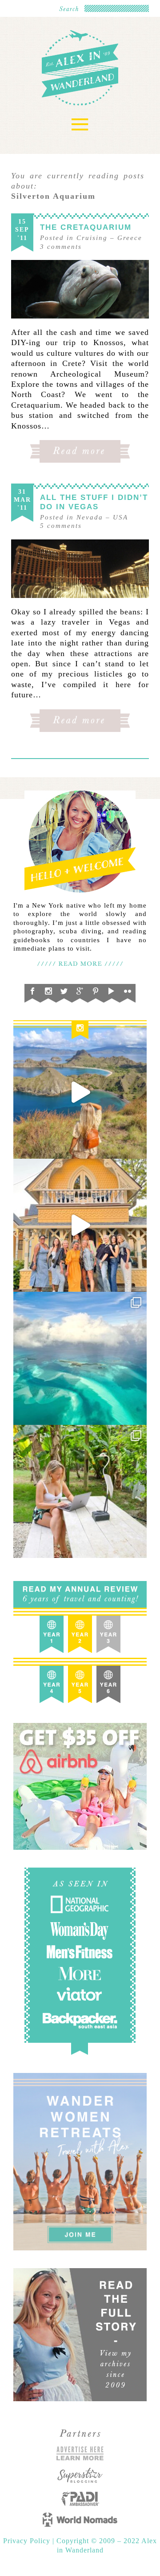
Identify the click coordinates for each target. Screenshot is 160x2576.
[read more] (80, 289)
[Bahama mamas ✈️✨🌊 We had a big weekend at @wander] (80, 1358)
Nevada (90, 517)
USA (120, 517)
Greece (130, 238)
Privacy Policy (28, 2541)
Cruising (92, 238)
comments (61, 247)
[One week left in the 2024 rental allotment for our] (80, 1225)
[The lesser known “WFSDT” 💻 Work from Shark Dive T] (80, 1491)
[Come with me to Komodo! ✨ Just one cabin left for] (80, 1092)
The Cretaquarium (86, 227)
